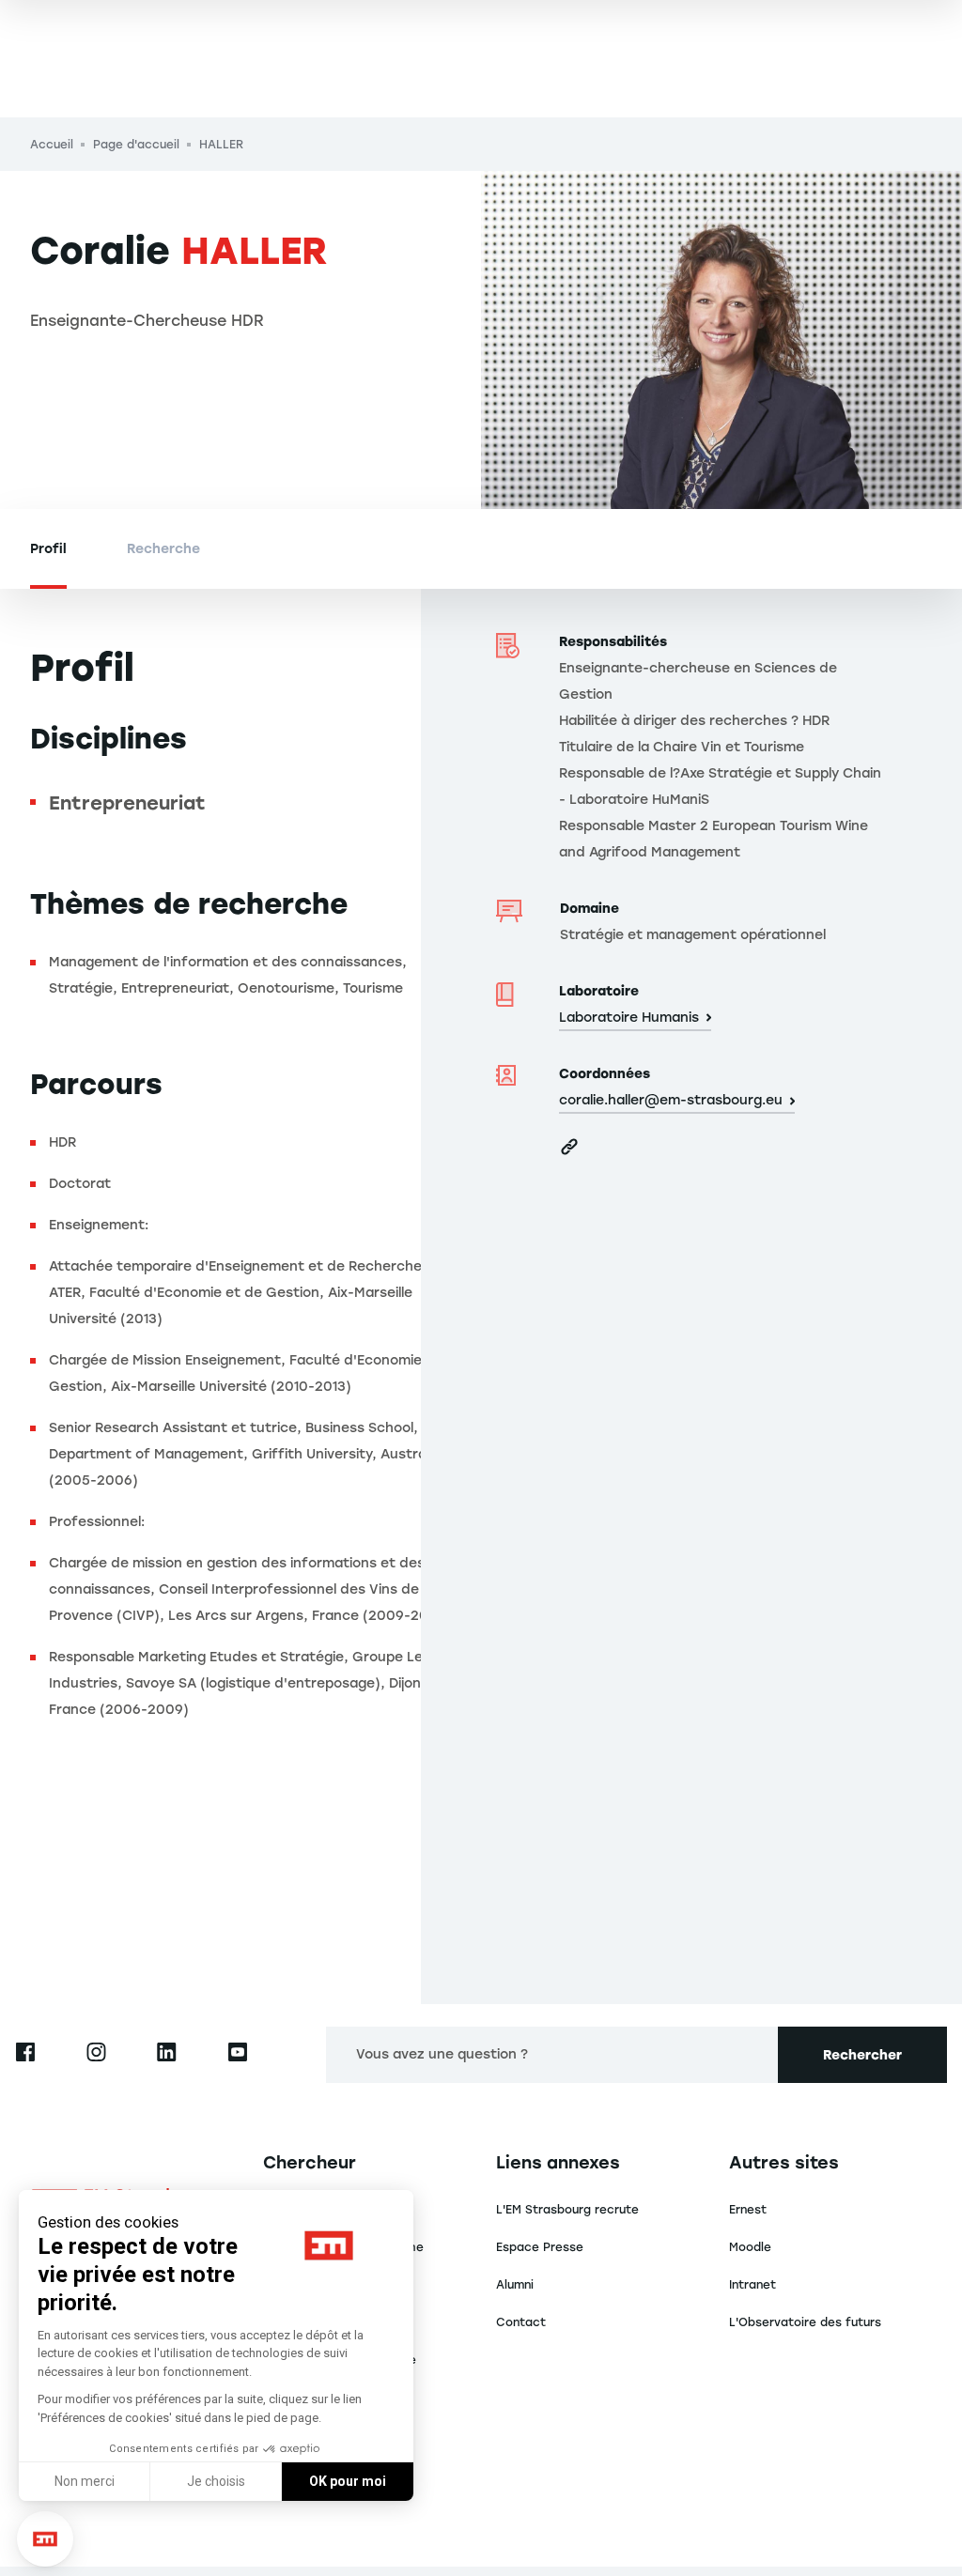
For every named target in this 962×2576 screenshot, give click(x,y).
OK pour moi (348, 2481)
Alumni (515, 2285)
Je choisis (216, 2481)
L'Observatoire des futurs (805, 2322)
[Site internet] (569, 1147)
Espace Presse (540, 2247)
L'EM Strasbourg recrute (567, 2210)
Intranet (753, 2285)
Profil (48, 549)
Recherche (163, 549)
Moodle (750, 2247)
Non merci (85, 2481)
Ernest (748, 2210)
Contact (521, 2322)
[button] (45, 2539)
